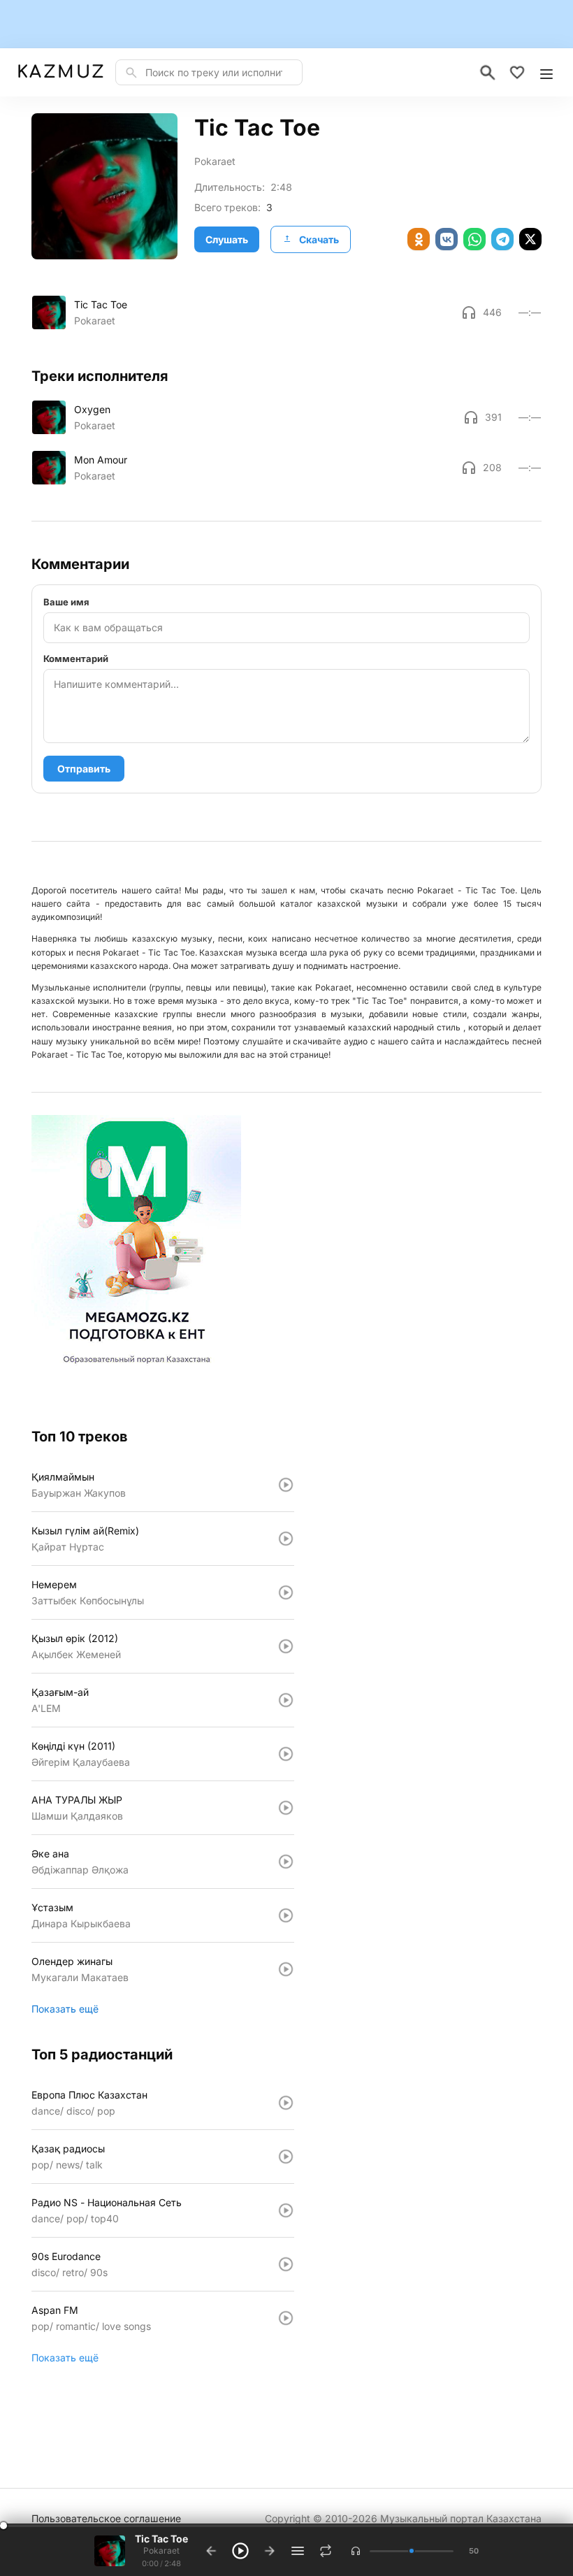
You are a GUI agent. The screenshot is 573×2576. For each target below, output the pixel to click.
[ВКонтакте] (447, 239)
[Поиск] (488, 73)
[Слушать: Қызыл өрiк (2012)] (286, 1646)
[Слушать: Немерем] (286, 1592)
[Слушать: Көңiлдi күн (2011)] (286, 1754)
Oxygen (92, 409)
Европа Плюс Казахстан (89, 2095)
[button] (356, 2551)
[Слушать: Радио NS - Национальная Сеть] (286, 2210)
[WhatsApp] (474, 239)
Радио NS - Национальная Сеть (107, 2202)
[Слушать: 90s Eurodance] (286, 2264)
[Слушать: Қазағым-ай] (286, 1700)
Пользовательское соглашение (106, 2518)
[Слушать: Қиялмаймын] (286, 1485)
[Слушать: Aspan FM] (286, 2318)
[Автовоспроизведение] (326, 2551)
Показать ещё (65, 2009)
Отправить (84, 769)
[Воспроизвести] (49, 312)
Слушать (227, 239)
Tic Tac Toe (101, 304)
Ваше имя (66, 602)
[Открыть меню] (546, 73)
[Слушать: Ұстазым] (286, 1915)
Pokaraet (215, 161)
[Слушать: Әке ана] (286, 1862)
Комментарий (76, 659)
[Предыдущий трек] (211, 2551)
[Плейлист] (298, 2551)
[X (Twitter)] (530, 239)
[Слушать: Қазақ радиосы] (286, 2157)
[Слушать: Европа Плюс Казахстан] (286, 2103)
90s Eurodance (66, 2256)
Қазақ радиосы (68, 2149)
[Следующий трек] (270, 2551)
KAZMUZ (60, 72)
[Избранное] (517, 73)
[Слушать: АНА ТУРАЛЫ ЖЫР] (286, 1808)
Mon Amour (101, 460)
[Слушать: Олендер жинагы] (286, 1969)
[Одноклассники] (419, 239)
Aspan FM (55, 2310)
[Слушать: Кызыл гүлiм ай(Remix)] (286, 1539)
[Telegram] (502, 239)
